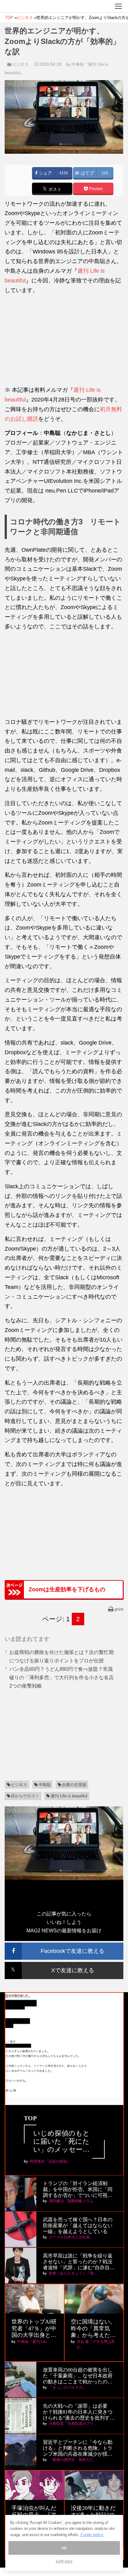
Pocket (95, 189)
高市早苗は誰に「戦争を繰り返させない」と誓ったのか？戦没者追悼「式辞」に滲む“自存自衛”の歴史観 (78, 2262)
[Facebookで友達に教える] (64, 1945)
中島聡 (45, 1785)
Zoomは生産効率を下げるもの (67, 1589)
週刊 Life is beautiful (69, 1796)
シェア (45, 173)
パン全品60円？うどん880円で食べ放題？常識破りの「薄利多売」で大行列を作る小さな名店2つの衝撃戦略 (62, 1677)
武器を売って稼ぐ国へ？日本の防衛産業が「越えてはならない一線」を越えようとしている (78, 2225)
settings (64, 2561)
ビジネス (21, 64)
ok (64, 2548)
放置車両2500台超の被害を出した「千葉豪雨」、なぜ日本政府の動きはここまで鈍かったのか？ (78, 2376)
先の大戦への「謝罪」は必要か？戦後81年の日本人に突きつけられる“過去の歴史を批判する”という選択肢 (78, 2412)
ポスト (54, 189)
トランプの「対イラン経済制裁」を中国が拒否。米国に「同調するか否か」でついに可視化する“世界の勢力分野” (78, 2190)
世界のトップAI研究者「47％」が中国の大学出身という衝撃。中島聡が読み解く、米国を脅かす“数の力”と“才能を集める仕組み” (34, 2329)
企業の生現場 (74, 1785)
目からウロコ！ (25, 1796)
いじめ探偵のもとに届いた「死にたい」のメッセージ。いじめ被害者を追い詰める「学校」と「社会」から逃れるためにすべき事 (62, 2142)
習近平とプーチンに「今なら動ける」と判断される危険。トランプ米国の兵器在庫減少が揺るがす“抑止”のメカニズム (78, 2448)
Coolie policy (92, 2535)
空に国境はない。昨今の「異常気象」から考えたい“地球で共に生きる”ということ (93, 2329)
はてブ (87, 173)
